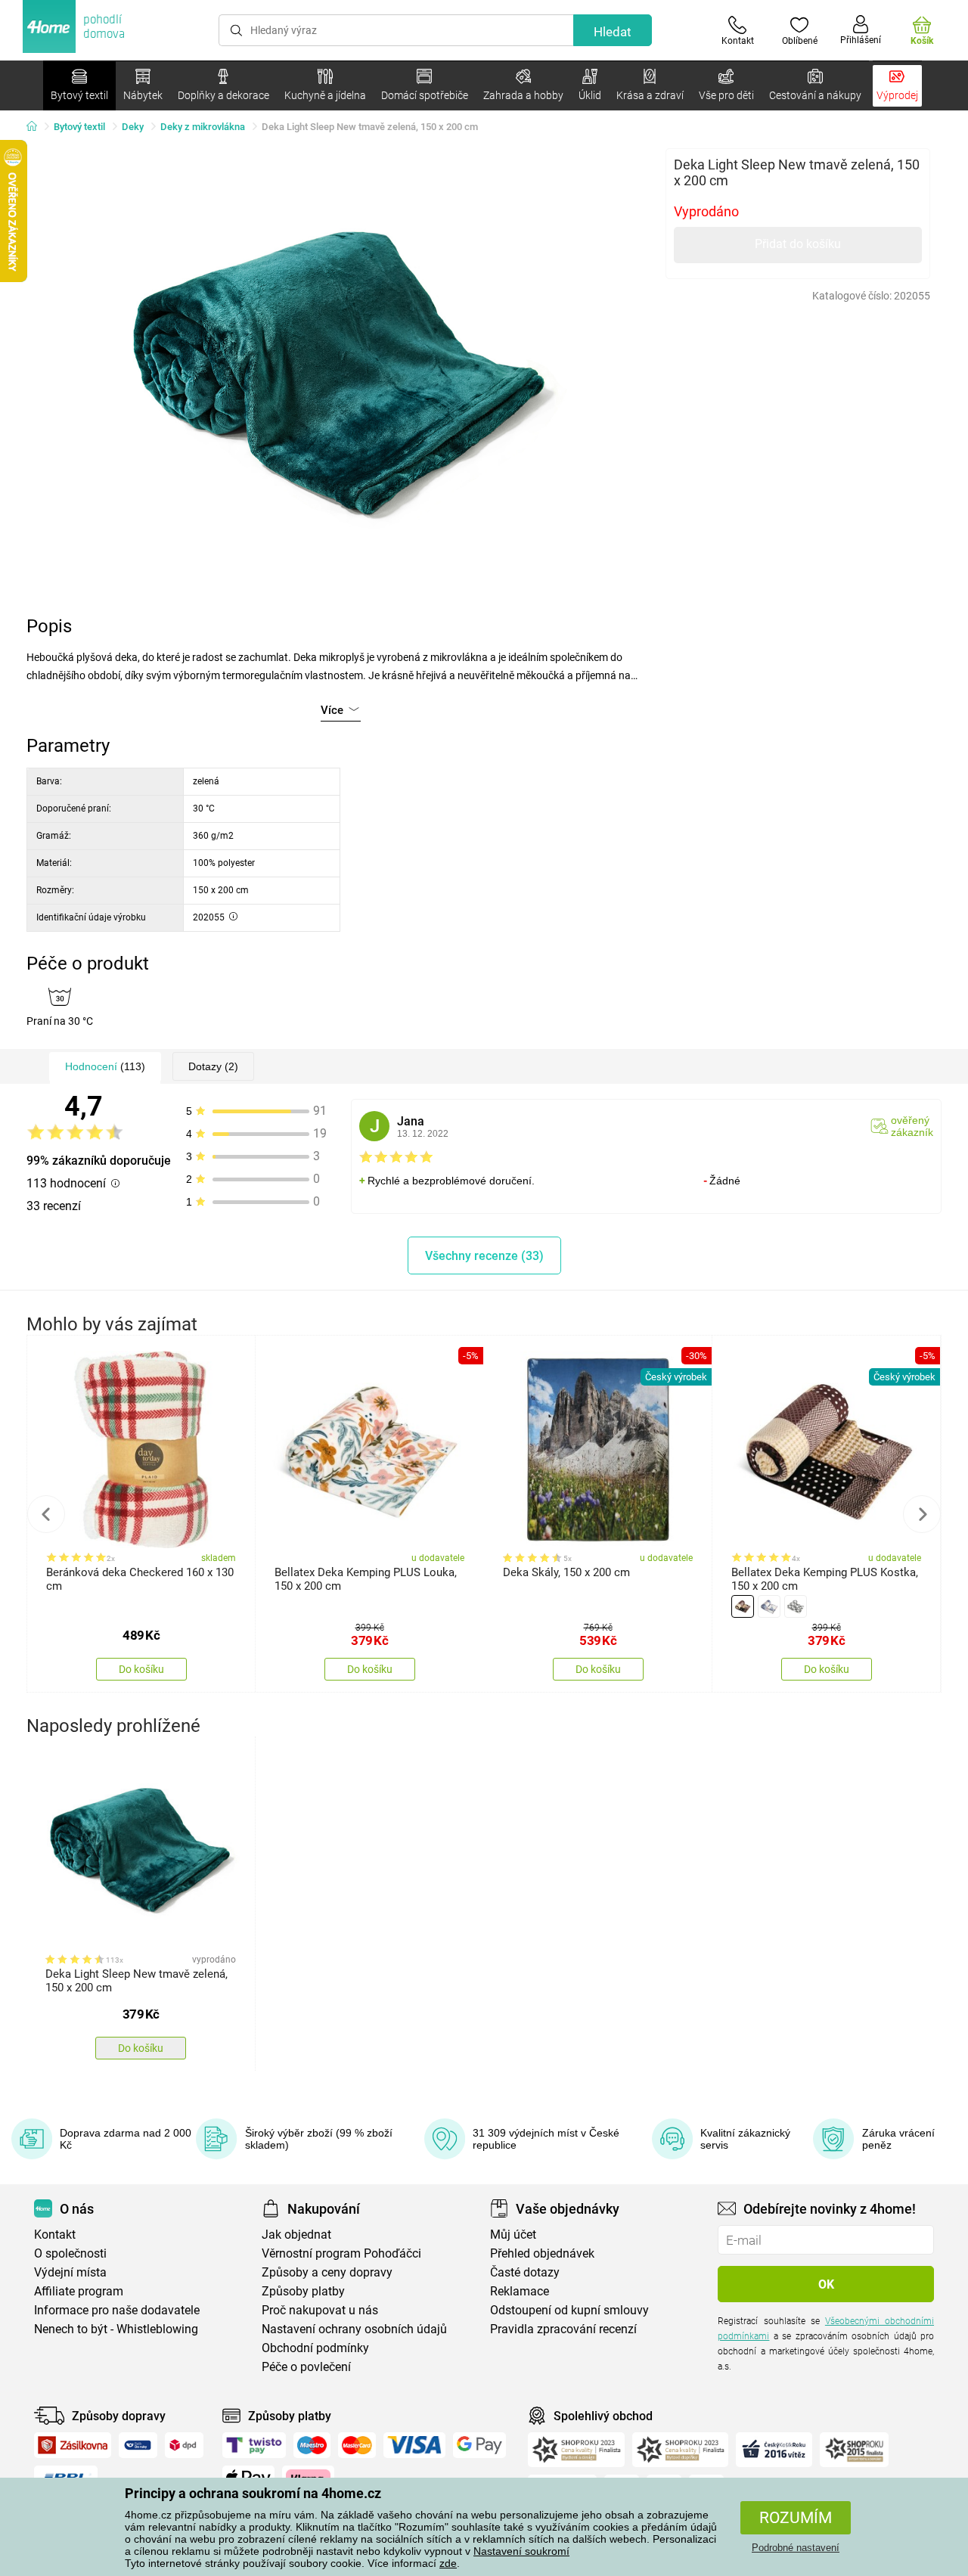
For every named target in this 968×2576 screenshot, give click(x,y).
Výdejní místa (70, 2272)
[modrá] (769, 1606)
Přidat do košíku (798, 244)
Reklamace (520, 2291)
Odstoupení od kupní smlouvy (569, 2310)
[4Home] (37, 127)
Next (922, 1514)
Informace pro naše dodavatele (117, 2310)
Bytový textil (79, 127)
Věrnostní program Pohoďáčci (341, 2253)
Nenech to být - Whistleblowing (116, 2329)
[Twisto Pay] (254, 2445)
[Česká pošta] (138, 2445)
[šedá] (796, 1606)
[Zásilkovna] (73, 2445)
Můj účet (513, 2235)
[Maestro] (312, 2445)
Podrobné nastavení (796, 2548)
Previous (46, 1514)
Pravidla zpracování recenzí (563, 2329)
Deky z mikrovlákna (203, 127)
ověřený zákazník (912, 1126)
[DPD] (185, 2445)
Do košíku (141, 1669)
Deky (133, 127)
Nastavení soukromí (521, 2551)
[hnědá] (743, 1606)
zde (448, 2563)
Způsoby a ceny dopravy (327, 2272)
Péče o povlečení (306, 2367)
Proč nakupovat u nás (320, 2310)
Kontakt (55, 2235)
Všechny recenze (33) (484, 1256)
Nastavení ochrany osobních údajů (354, 2329)
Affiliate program (79, 2291)
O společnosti (70, 2253)
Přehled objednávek (542, 2253)
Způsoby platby (303, 2291)
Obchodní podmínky (315, 2348)
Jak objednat (296, 2235)
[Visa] (414, 2445)
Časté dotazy (525, 2272)
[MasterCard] (357, 2445)
